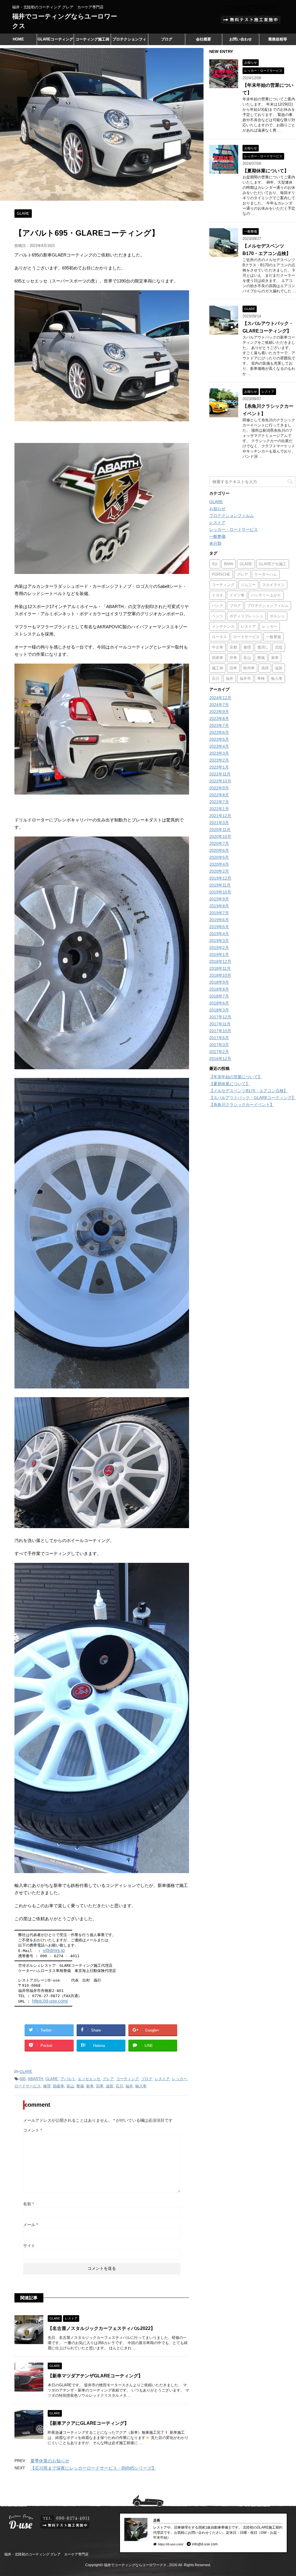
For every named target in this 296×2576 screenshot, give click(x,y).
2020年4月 (219, 864)
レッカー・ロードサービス (234, 529)
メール (30, 2225)
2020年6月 (219, 850)
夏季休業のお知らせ (50, 2461)
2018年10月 (220, 975)
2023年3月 (219, 753)
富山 (70, 2086)
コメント (33, 2130)
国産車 (59, 2086)
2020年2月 (219, 871)
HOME (18, 39)
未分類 (215, 543)
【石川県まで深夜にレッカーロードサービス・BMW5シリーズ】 (93, 2468)
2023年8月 (219, 719)
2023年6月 (219, 732)
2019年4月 (219, 934)
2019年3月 (219, 941)
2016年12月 (220, 1059)
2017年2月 (219, 1052)
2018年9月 (219, 982)
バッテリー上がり (266, 595)
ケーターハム (266, 574)
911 (215, 564)
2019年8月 (219, 906)
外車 (233, 658)
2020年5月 (219, 857)
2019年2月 (219, 948)
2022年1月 (219, 809)
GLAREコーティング (55, 39)
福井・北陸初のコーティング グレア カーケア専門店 (46, 2554)
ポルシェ (277, 616)
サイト (29, 2246)
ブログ (167, 39)
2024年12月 (220, 698)
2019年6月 (219, 920)
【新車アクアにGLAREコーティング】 (88, 2423)
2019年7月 (219, 913)
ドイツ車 (237, 595)
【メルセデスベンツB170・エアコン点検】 (248, 1091)
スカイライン (273, 585)
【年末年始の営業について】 (236, 1077)
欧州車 (249, 668)
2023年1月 (219, 767)
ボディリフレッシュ (246, 616)
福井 (129, 2086)
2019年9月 (219, 899)
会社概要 (203, 39)
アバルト (68, 2079)
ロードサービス (28, 2086)
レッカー (180, 2079)
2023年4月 (219, 746)
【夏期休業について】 (266, 171)
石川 (119, 2086)
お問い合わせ (240, 39)
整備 (80, 2086)
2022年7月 (219, 802)
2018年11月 (220, 968)
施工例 (218, 668)
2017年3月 (219, 1045)
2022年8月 (219, 795)
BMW (229, 564)
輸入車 (141, 2086)
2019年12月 (220, 878)
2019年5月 (219, 927)
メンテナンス (223, 626)
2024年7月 (219, 705)
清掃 (265, 668)
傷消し (263, 647)
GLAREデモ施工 (273, 564)
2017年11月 (220, 1024)
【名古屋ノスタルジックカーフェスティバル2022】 (101, 2328)
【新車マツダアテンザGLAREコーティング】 (95, 2376)
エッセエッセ (89, 2079)
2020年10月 (220, 836)
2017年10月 (220, 1031)
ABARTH (35, 2079)
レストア (162, 2079)
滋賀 (110, 2086)
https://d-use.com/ (50, 2001)
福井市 (245, 678)
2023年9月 (219, 712)
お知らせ (217, 509)
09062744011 (252, 8)
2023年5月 (219, 739)
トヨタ (218, 595)
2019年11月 (220, 885)
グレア (108, 2079)
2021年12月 (220, 816)
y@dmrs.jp (54, 1950)
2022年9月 (219, 788)
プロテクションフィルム (129, 41)
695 (23, 2079)
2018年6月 (219, 1003)
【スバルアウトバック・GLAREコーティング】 (252, 1098)
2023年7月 (219, 725)
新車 (90, 2086)
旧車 (100, 2086)
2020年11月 (220, 830)
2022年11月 (220, 774)
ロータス (219, 637)
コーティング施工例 (92, 39)
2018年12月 (220, 961)
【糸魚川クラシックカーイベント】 (242, 1105)
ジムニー (248, 585)
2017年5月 (219, 1038)
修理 (47, 2086)
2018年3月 (219, 1010)
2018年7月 (219, 996)
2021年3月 (219, 823)
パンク (218, 606)
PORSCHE (221, 574)
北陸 (279, 647)
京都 (233, 647)
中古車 (218, 647)
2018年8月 (219, 989)
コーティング (127, 2079)
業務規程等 (278, 39)
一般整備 (217, 536)
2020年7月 (219, 843)
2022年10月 (220, 781)
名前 (28, 2204)
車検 (261, 678)
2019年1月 (219, 954)
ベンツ (218, 616)
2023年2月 (219, 760)
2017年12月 (220, 1017)
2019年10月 (220, 892)
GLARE (26, 2072)
